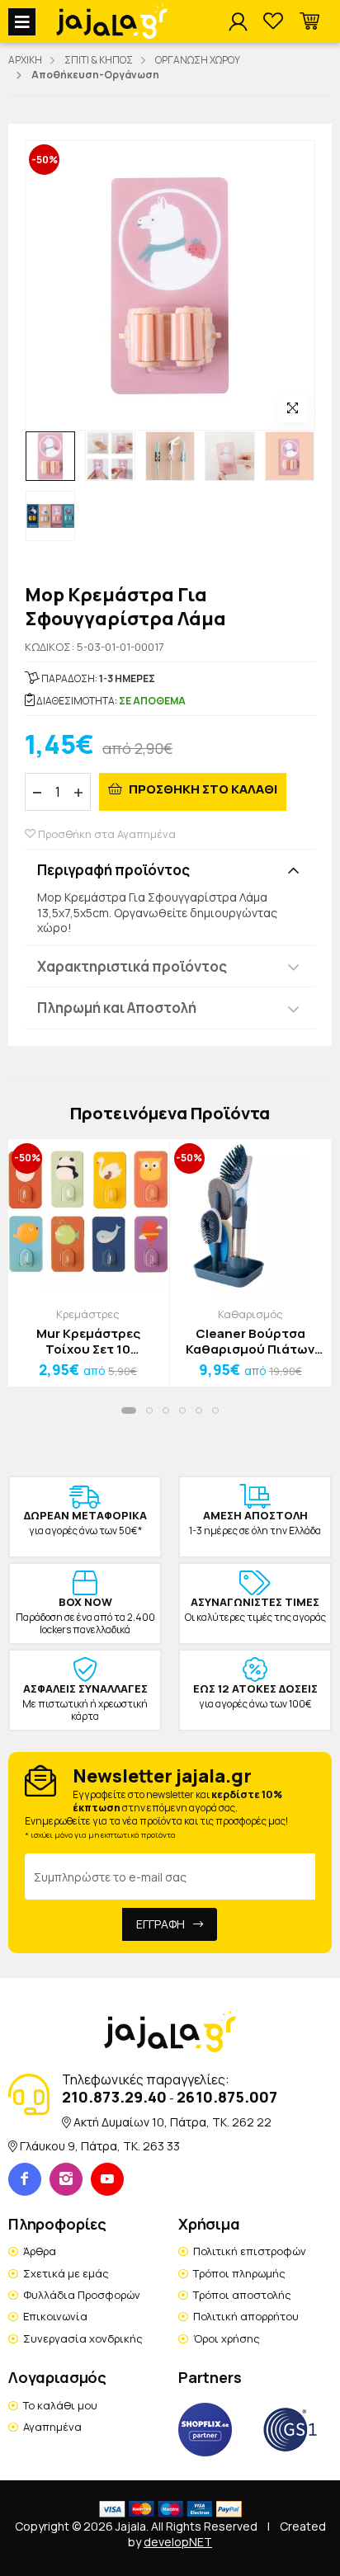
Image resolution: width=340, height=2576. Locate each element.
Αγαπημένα (52, 2427)
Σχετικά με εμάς (66, 2273)
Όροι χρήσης (227, 2338)
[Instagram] (66, 2179)
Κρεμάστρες (88, 1314)
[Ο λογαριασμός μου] (238, 22)
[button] (309, 22)
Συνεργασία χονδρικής (83, 2338)
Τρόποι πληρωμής (239, 2273)
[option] (50, 456)
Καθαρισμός (250, 1314)
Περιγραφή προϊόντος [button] (113, 870)
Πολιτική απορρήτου (246, 2316)
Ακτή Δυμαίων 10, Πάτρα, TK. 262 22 (172, 2122)
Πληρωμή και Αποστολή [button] (117, 1008)
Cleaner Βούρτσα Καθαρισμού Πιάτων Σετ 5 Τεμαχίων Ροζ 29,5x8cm (250, 1342)
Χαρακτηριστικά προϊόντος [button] (132, 966)
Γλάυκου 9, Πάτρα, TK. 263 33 (100, 2146)
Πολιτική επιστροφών (250, 2251)
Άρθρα (40, 2251)
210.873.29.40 (114, 2097)
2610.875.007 (227, 2097)
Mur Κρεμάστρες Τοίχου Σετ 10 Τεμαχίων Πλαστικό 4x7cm (88, 1342)
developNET (178, 2542)
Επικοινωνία (55, 2316)
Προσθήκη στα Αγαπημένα (106, 834)
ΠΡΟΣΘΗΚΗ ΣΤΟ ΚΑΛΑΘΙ (202, 789)
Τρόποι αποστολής (242, 2295)
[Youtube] (107, 2179)
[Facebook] (25, 2179)
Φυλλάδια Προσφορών (82, 2295)
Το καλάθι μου (60, 2405)
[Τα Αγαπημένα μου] (273, 22)
